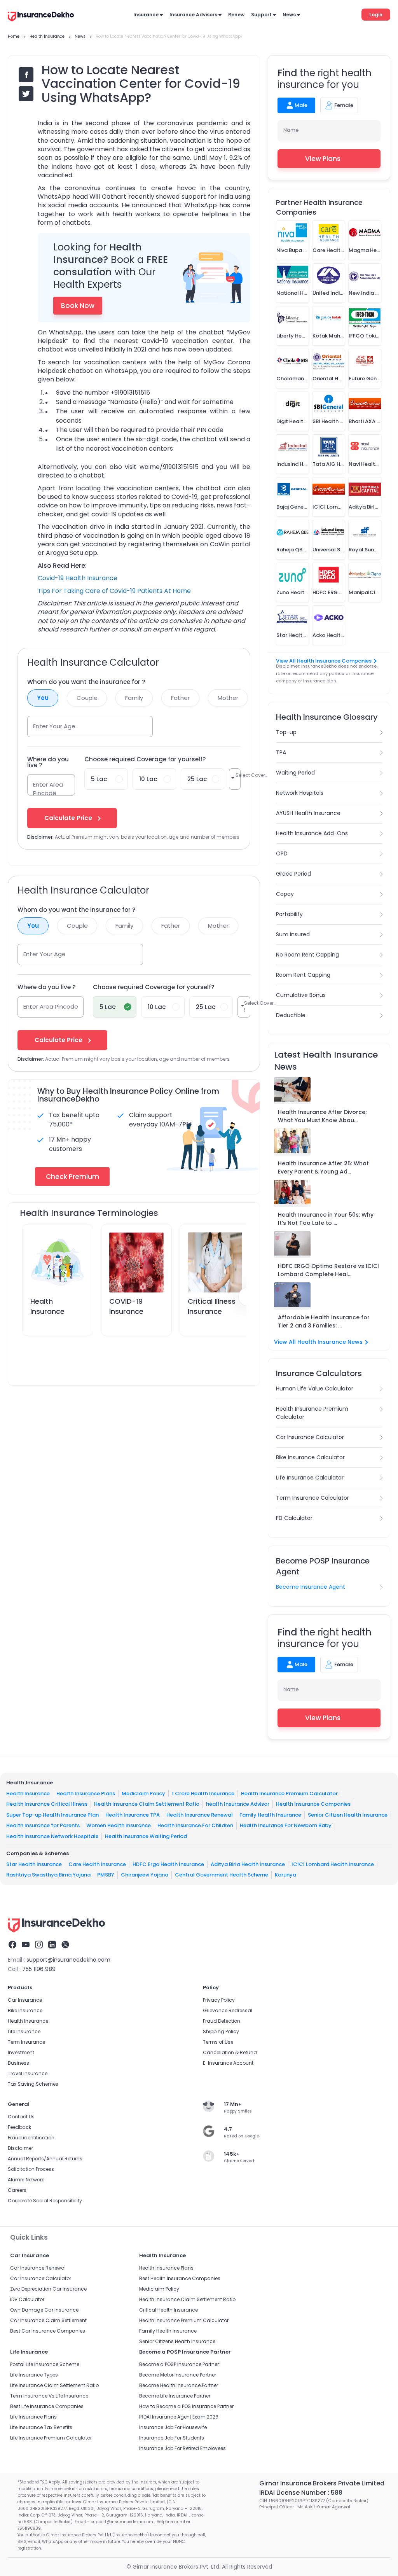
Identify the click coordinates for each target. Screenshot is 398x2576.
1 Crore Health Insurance (203, 1793)
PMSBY (106, 1875)
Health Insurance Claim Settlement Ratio (147, 1804)
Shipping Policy (221, 2031)
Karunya (285, 1875)
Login (376, 15)
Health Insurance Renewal (200, 1814)
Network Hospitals (300, 793)
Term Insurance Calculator (312, 1498)
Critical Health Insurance (168, 2310)
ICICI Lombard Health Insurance (333, 1864)
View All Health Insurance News (318, 1342)
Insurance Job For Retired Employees (182, 2448)
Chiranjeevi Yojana (145, 1875)
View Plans (323, 159)
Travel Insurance (28, 2073)
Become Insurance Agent (311, 1587)
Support (261, 15)
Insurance (146, 15)
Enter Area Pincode (48, 789)
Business (18, 2063)
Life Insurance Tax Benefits (41, 2427)
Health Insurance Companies (313, 1804)
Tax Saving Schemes (33, 2084)
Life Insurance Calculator (310, 1478)
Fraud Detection (222, 2021)
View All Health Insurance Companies (324, 661)
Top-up (286, 732)
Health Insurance (47, 1306)
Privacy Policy (219, 2000)
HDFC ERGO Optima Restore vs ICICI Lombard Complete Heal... (328, 1270)
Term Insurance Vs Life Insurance (49, 2396)
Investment (21, 2052)
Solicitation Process (31, 2169)
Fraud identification (31, 2138)
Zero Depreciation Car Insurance (48, 2289)
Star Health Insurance (34, 1864)
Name (291, 130)
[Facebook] (12, 1946)
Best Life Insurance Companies (47, 2406)
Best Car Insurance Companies (48, 2331)
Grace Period (293, 874)
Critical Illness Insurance (212, 1306)
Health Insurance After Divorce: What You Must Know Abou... (322, 1116)
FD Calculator (294, 1518)
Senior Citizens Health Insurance (177, 2341)
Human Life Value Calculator (315, 1389)
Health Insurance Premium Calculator (312, 1413)
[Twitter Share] (26, 94)
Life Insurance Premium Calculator (51, 2438)
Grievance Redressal (228, 2010)
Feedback (19, 2127)
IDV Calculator (27, 2299)
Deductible (291, 1015)
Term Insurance (26, 2042)
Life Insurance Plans (33, 2417)
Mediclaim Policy (143, 1793)
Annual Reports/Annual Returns (45, 2159)
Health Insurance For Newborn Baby (286, 1825)
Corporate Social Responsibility (45, 2201)
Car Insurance (25, 2000)
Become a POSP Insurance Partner (179, 2364)
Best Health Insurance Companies (180, 2278)
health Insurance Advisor (238, 1804)
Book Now (78, 306)
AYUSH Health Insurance (308, 813)
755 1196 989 (39, 1969)
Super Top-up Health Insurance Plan (52, 1814)
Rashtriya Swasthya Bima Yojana (48, 1875)
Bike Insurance (25, 2010)
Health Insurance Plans (86, 1793)
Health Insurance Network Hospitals (52, 1836)
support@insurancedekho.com (68, 1960)
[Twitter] (65, 1946)
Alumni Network (26, 2180)
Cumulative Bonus (301, 995)
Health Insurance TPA (133, 1814)
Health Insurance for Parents (43, 1825)
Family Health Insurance (270, 1814)
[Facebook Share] (26, 75)
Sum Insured (293, 934)
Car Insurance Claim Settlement (48, 2320)
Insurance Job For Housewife (173, 2427)
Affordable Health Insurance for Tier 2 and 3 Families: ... (324, 1321)
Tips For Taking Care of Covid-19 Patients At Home (114, 591)
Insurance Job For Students (172, 2438)
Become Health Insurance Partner (179, 2385)
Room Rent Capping (303, 975)
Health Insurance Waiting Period (146, 1836)
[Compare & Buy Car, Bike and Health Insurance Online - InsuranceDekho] (41, 17)
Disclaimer (20, 2148)
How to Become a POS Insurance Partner (186, 2406)
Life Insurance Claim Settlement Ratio (54, 2385)
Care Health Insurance (97, 1864)
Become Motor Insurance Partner (178, 2375)
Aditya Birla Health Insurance (248, 1864)
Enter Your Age (54, 726)
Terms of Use (218, 2042)
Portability (289, 914)
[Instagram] (39, 1946)
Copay (285, 894)
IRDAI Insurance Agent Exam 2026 (179, 2417)
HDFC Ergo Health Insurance (168, 1864)
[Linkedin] (52, 1946)
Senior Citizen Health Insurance (348, 1814)
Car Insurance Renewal (38, 2268)
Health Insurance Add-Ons (312, 833)
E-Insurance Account (228, 2063)
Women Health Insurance (119, 1825)
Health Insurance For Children (195, 1825)
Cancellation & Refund (230, 2052)
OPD (282, 853)
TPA (281, 752)
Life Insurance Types (34, 2375)
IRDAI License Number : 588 (301, 2493)
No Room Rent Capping (307, 955)
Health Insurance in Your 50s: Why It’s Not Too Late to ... (326, 1219)
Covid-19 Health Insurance (78, 578)
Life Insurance (24, 2031)
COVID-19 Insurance (126, 1306)
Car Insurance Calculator (310, 1437)
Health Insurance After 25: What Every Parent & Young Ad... (323, 1167)
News (289, 15)
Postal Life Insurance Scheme (45, 2364)
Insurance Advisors (193, 15)
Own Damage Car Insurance (44, 2310)
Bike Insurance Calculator (310, 1457)
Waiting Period (295, 773)
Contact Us (21, 2117)
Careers (17, 2190)
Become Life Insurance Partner (175, 2396)
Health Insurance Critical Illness (47, 1804)
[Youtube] (26, 1946)
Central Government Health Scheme (222, 1875)
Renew (236, 15)
